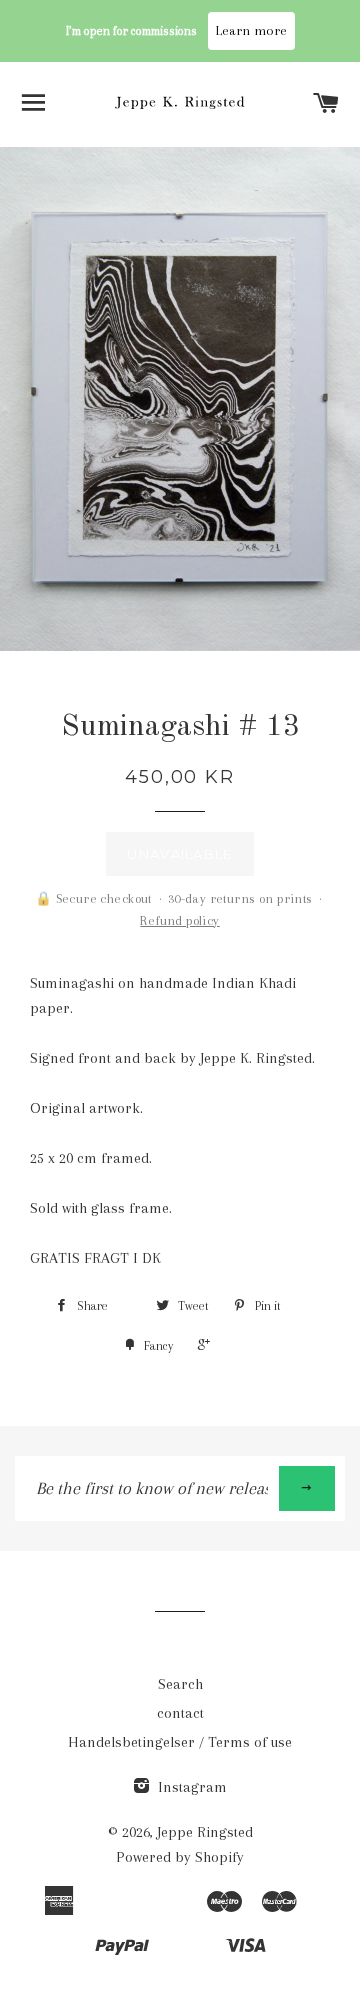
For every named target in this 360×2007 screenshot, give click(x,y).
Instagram (190, 1787)
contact (180, 1713)
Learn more (251, 30)
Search (180, 1684)
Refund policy (179, 920)
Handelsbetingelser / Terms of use (180, 1742)
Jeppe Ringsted (205, 1832)
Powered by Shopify (180, 1857)
